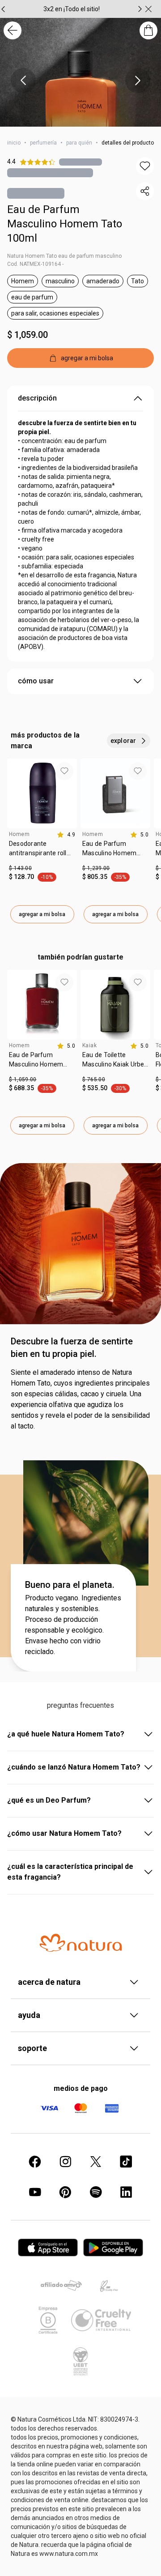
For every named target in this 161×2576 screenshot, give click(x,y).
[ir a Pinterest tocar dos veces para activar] (65, 2192)
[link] (42, 852)
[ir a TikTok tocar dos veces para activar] (126, 2162)
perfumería (43, 143)
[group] (72, 9)
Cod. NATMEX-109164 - (35, 264)
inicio (14, 143)
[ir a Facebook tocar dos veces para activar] (35, 2162)
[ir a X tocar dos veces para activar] (96, 2162)
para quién (79, 143)
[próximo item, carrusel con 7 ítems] (140, 9)
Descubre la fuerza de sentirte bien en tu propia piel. (72, 1348)
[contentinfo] (66, 835)
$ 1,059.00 (28, 335)
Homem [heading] (19, 834)
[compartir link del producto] (145, 191)
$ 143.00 (20, 868)
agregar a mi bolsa (42, 914)
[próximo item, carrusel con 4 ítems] (138, 81)
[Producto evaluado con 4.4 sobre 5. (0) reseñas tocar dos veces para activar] (80, 162)
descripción (37, 398)
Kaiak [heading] (89, 1045)
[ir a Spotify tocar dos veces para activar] (96, 2192)
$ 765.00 (94, 1079)
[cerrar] (148, 9)
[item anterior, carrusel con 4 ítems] (23, 81)
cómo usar (36, 681)
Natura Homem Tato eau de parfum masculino (64, 256)
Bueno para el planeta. (70, 1585)
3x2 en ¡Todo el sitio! (72, 9)
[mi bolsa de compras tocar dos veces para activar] (148, 30)
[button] (145, 166)
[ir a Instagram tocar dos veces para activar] (65, 2162)
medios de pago (81, 2088)
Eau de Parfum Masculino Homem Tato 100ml (65, 224)
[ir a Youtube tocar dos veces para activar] (35, 2192)
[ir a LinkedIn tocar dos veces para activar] (126, 2192)
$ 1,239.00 (96, 868)
